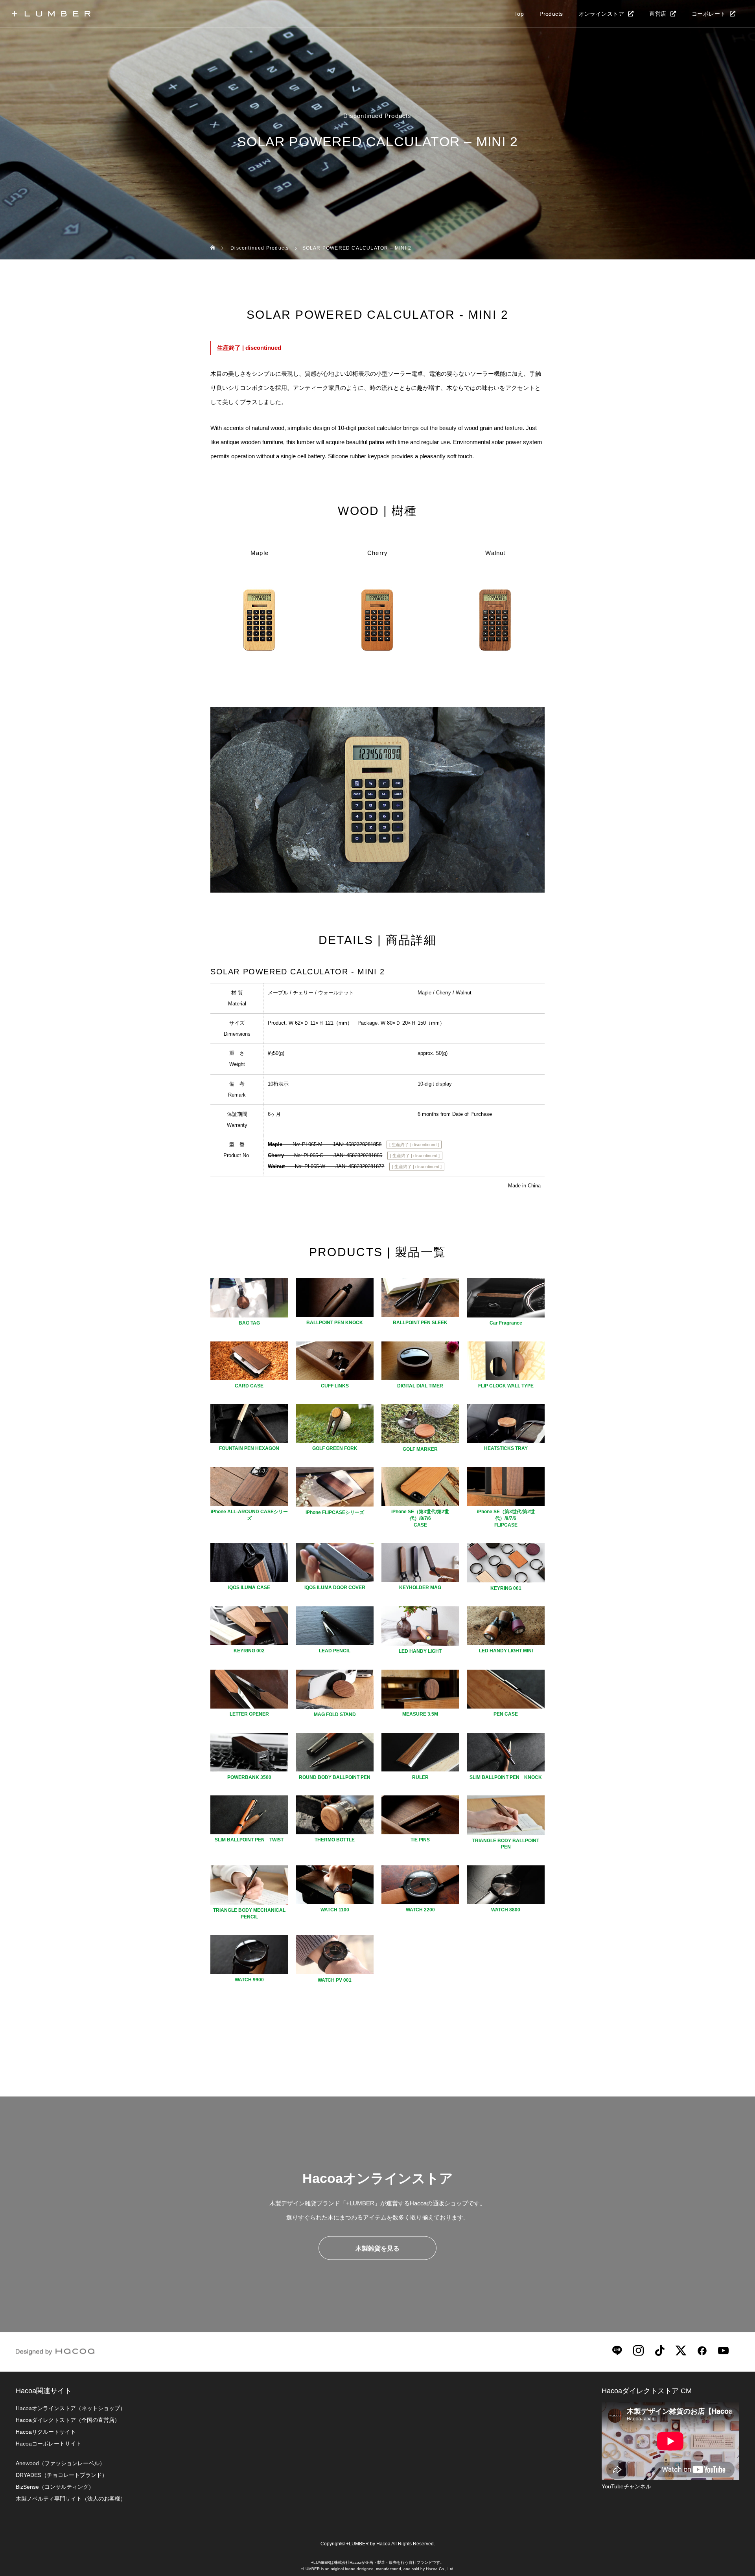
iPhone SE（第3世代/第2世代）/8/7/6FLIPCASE (506, 1518)
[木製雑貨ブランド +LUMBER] (51, 14)
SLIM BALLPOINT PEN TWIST (249, 1840)
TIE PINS (420, 1840)
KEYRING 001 (506, 1588)
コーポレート (709, 14)
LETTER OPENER (249, 1714)
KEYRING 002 (249, 1651)
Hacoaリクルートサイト (46, 2432)
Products (551, 14)
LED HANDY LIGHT (420, 1651)
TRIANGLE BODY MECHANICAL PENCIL (249, 1914)
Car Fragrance (506, 1323)
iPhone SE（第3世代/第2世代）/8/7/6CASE (420, 1518)
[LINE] (617, 2350)
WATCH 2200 (420, 1910)
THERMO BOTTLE (335, 1840)
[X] (681, 2350)
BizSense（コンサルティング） (55, 2487)
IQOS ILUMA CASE (249, 1587)
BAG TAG (249, 1323)
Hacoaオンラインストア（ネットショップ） (71, 2408)
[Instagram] (638, 2350)
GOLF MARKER (420, 1449)
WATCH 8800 (506, 1910)
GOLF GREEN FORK (335, 1448)
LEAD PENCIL (335, 1651)
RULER (420, 1777)
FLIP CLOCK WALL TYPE (506, 1386)
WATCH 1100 (335, 1910)
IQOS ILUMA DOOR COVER (335, 1587)
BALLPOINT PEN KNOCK (335, 1323)
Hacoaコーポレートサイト (49, 2444)
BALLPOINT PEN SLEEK (420, 1323)
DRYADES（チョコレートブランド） (62, 2475)
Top (519, 14)
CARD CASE (249, 1386)
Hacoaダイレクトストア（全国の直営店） (68, 2420)
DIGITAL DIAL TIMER (420, 1386)
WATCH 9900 (249, 1980)
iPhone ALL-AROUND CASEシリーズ (249, 1515)
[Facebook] (702, 2350)
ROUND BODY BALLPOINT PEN (335, 1777)
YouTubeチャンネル (626, 2486)
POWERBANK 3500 (249, 1777)
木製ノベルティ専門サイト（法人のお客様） (71, 2499)
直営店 (658, 14)
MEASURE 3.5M (420, 1714)
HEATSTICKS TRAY (506, 1448)
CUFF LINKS (335, 1386)
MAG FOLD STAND (335, 1714)
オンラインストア (601, 14)
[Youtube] (723, 2350)
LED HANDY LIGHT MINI (506, 1651)
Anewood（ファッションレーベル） (60, 2463)
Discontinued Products (377, 116)
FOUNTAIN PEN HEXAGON (249, 1448)
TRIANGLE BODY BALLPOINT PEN (506, 1844)
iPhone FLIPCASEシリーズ (335, 1512)
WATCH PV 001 (335, 1980)
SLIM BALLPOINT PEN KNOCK (506, 1777)
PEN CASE (506, 1714)
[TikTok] (659, 2350)
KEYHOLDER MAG (420, 1587)
